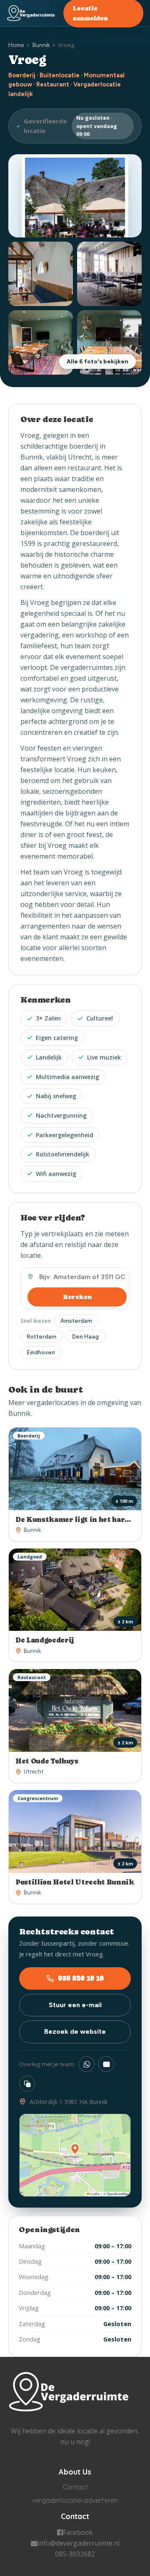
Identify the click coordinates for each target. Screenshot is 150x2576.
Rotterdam (41, 1336)
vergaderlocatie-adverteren (75, 2500)
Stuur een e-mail (75, 2005)
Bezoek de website (75, 2031)
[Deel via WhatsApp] (87, 2064)
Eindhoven (41, 1352)
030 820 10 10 (81, 1978)
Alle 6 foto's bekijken (97, 362)
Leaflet (95, 2194)
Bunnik (41, 45)
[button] (75, 2149)
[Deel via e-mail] (106, 2064)
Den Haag (85, 1336)
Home (16, 45)
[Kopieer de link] (27, 2084)
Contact (75, 2487)
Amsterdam (76, 1321)
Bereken (77, 1297)
